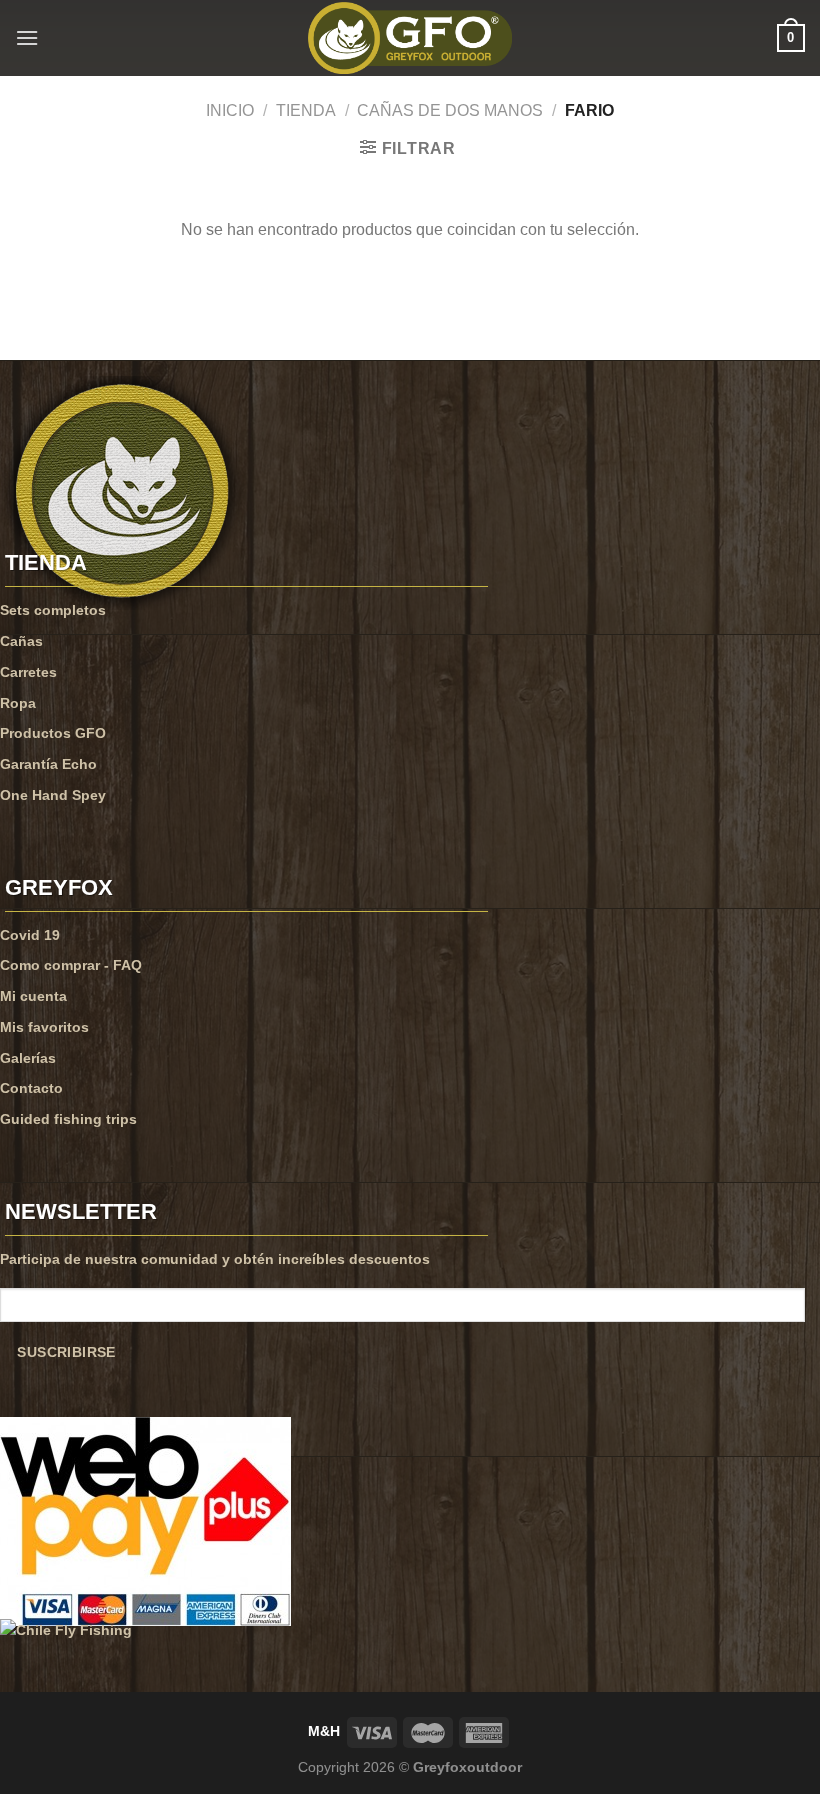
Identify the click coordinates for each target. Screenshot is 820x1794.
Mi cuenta (33, 996)
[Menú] (27, 37)
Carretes (28, 672)
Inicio (230, 110)
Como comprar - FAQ (71, 965)
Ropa (18, 703)
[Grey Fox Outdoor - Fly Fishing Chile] (410, 38)
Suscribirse (66, 1352)
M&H (324, 1731)
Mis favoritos (44, 1027)
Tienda (306, 110)
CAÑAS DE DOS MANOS (450, 110)
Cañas (21, 641)
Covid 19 (30, 935)
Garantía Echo (48, 764)
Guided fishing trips (68, 1119)
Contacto (31, 1088)
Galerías (28, 1058)
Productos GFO (53, 733)
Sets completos (53, 610)
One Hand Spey (53, 795)
